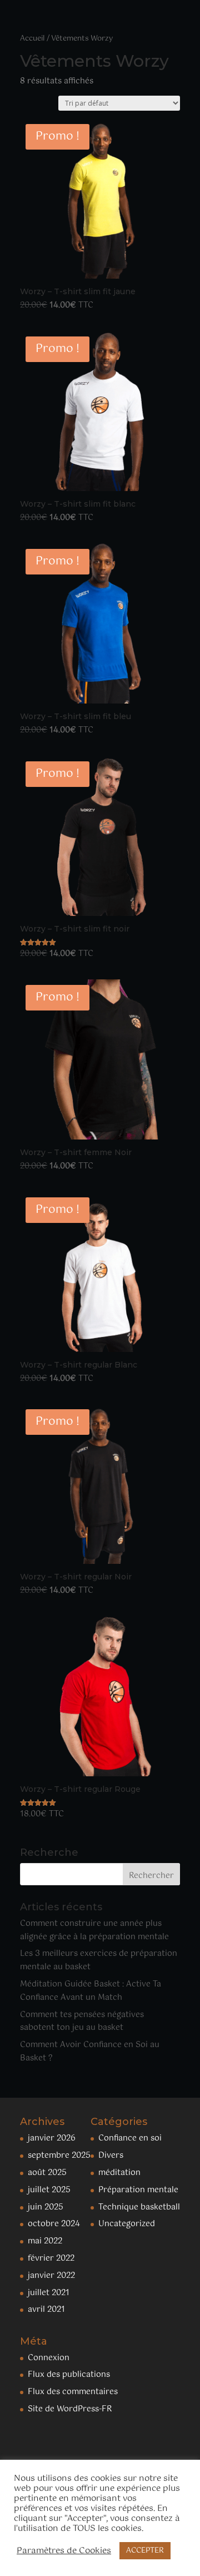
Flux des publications (69, 2375)
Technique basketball (139, 2207)
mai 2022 (45, 2241)
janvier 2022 (51, 2276)
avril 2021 (46, 2310)
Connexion (49, 2358)
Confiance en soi (130, 2138)
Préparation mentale (138, 2190)
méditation (119, 2173)
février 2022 (51, 2258)
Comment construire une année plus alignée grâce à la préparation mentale (94, 1930)
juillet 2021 (49, 2293)
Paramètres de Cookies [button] (64, 2551)
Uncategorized (127, 2224)
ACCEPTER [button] (145, 2551)
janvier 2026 (52, 2138)
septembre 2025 (59, 2156)
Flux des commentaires (73, 2392)
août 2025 (47, 2173)
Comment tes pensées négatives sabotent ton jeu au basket (82, 2022)
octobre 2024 (54, 2224)
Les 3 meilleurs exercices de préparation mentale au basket (99, 1960)
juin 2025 (46, 2207)
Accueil (32, 39)
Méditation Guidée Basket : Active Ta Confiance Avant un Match (91, 1991)
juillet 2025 (49, 2190)
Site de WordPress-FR (70, 2409)
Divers (111, 2156)
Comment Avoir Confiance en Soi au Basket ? (90, 2052)
